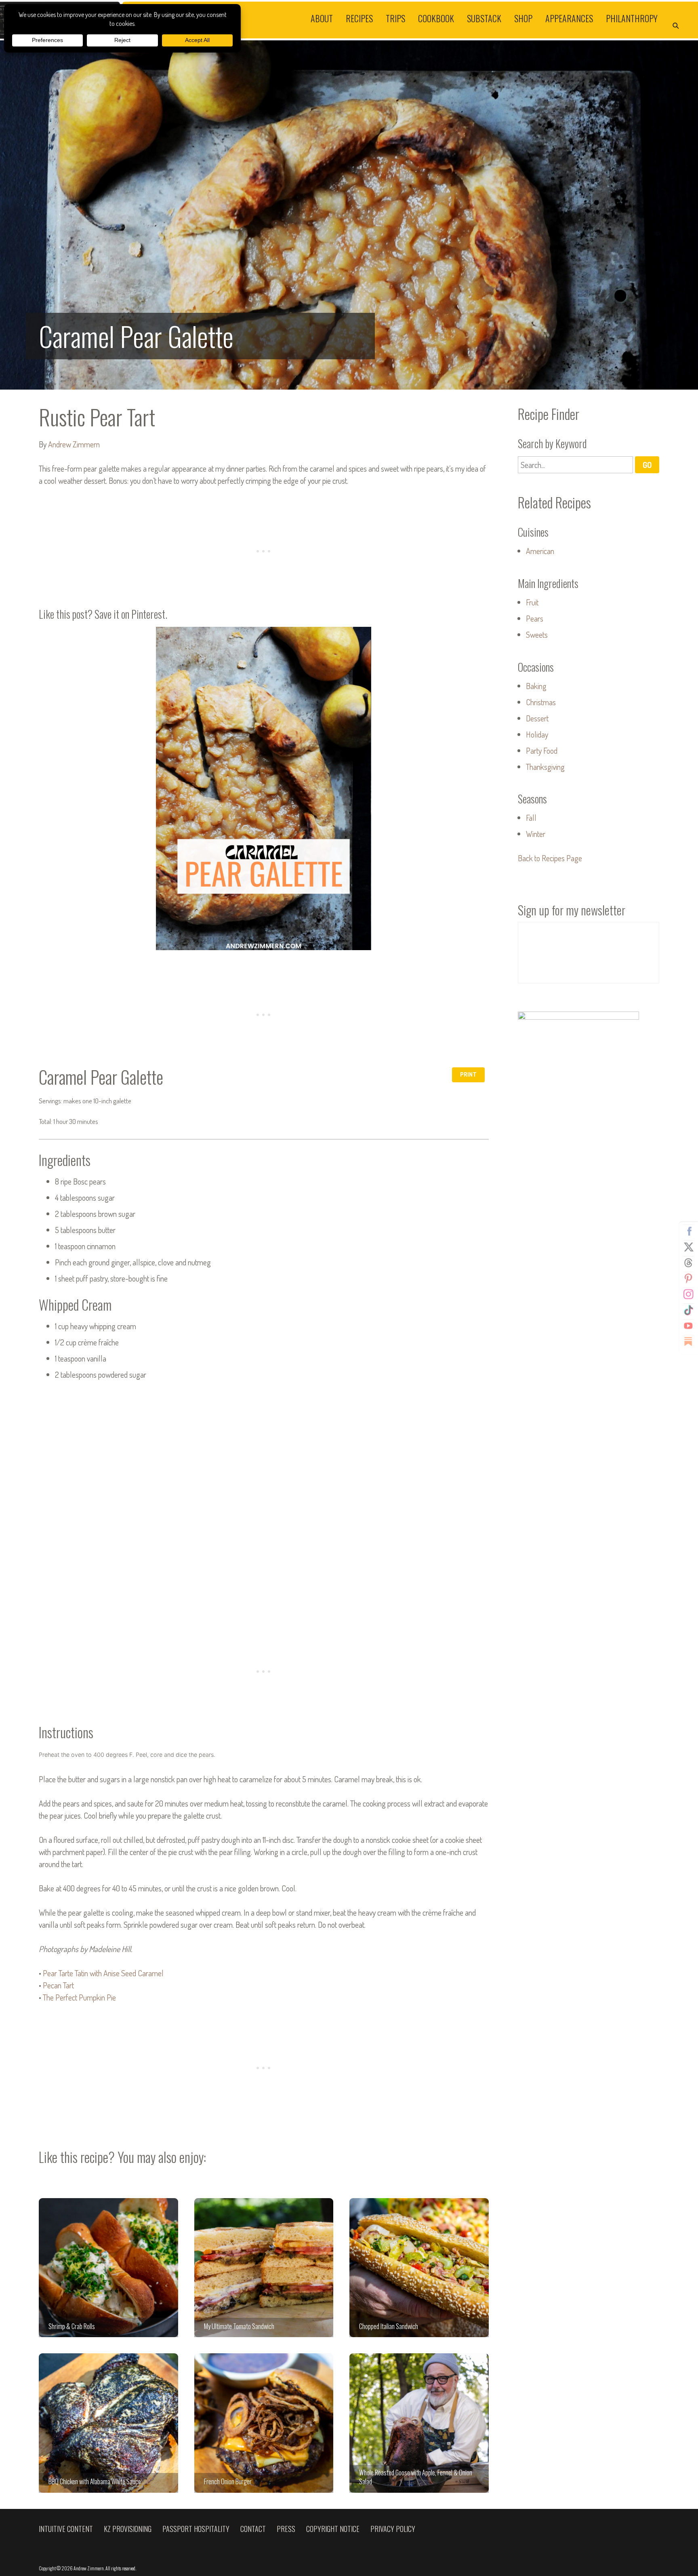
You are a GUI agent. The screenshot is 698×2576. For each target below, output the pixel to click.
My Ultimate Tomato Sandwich (264, 2268)
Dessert (537, 718)
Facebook (688, 1231)
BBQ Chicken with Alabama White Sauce (108, 2423)
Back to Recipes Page (550, 858)
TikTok (688, 1310)
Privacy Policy (393, 2529)
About (322, 18)
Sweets (537, 635)
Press (286, 2529)
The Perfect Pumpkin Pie (79, 1997)
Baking (536, 686)
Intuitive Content (66, 2529)
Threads (688, 1263)
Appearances (569, 18)
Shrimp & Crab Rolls (108, 2268)
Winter (536, 834)
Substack (484, 18)
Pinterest (688, 1279)
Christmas (541, 702)
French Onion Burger (264, 2423)
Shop (523, 18)
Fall (531, 818)
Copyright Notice (333, 2529)
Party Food (542, 750)
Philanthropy (632, 18)
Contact (253, 2529)
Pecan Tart (58, 1985)
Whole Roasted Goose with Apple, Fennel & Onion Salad (419, 2423)
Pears (535, 618)
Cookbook (436, 18)
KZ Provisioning (128, 2529)
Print (468, 1074)
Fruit (532, 602)
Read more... (349, 215)
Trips (395, 18)
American (540, 551)
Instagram (688, 1294)
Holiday (537, 734)
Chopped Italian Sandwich (419, 2268)
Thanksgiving (545, 767)
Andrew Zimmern (74, 444)
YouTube (688, 1326)
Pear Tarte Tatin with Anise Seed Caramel (103, 1973)
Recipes (359, 18)
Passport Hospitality (196, 2529)
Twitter (688, 1247)
